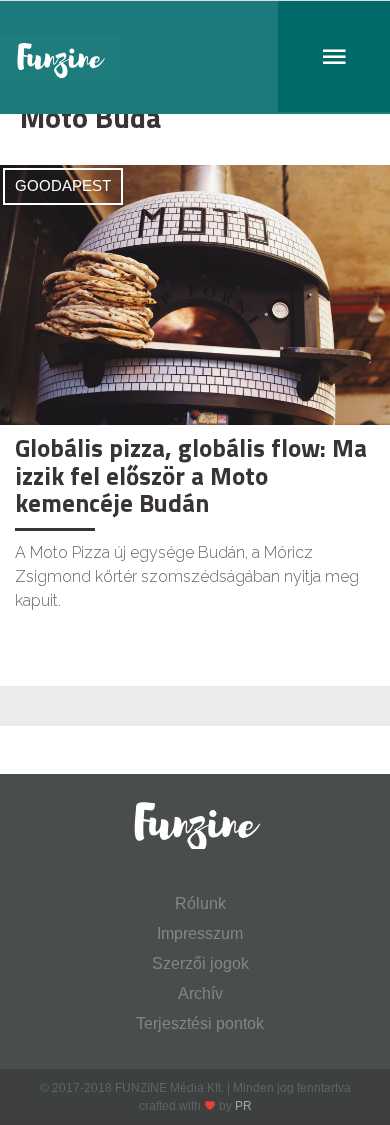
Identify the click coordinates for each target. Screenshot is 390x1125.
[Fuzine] (195, 57)
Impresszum (200, 933)
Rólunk (200, 903)
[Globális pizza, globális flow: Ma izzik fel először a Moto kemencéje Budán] (195, 293)
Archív (200, 993)
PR (243, 1106)
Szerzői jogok (200, 963)
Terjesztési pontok (200, 1023)
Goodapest (63, 185)
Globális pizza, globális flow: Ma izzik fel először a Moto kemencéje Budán (191, 475)
